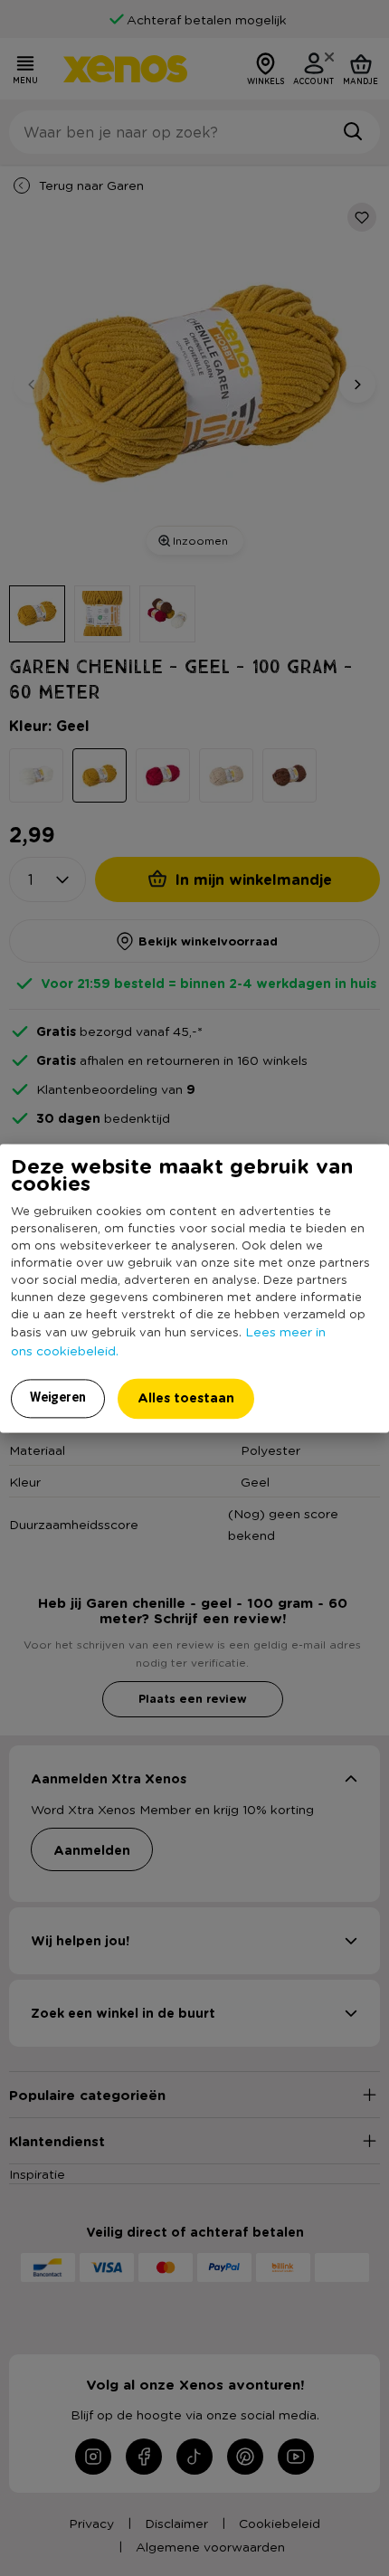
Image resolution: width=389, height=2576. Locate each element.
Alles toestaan (186, 1397)
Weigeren (58, 1397)
